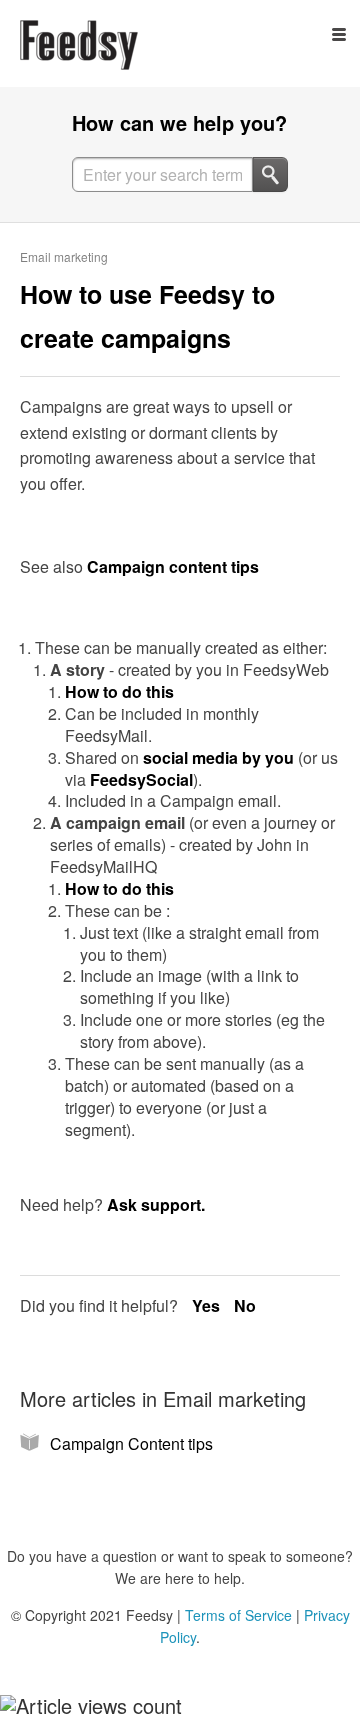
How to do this (119, 691)
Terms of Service (238, 1615)
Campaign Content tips (131, 1443)
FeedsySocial (141, 779)
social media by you (218, 757)
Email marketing (64, 256)
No (245, 1305)
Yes (208, 1305)
